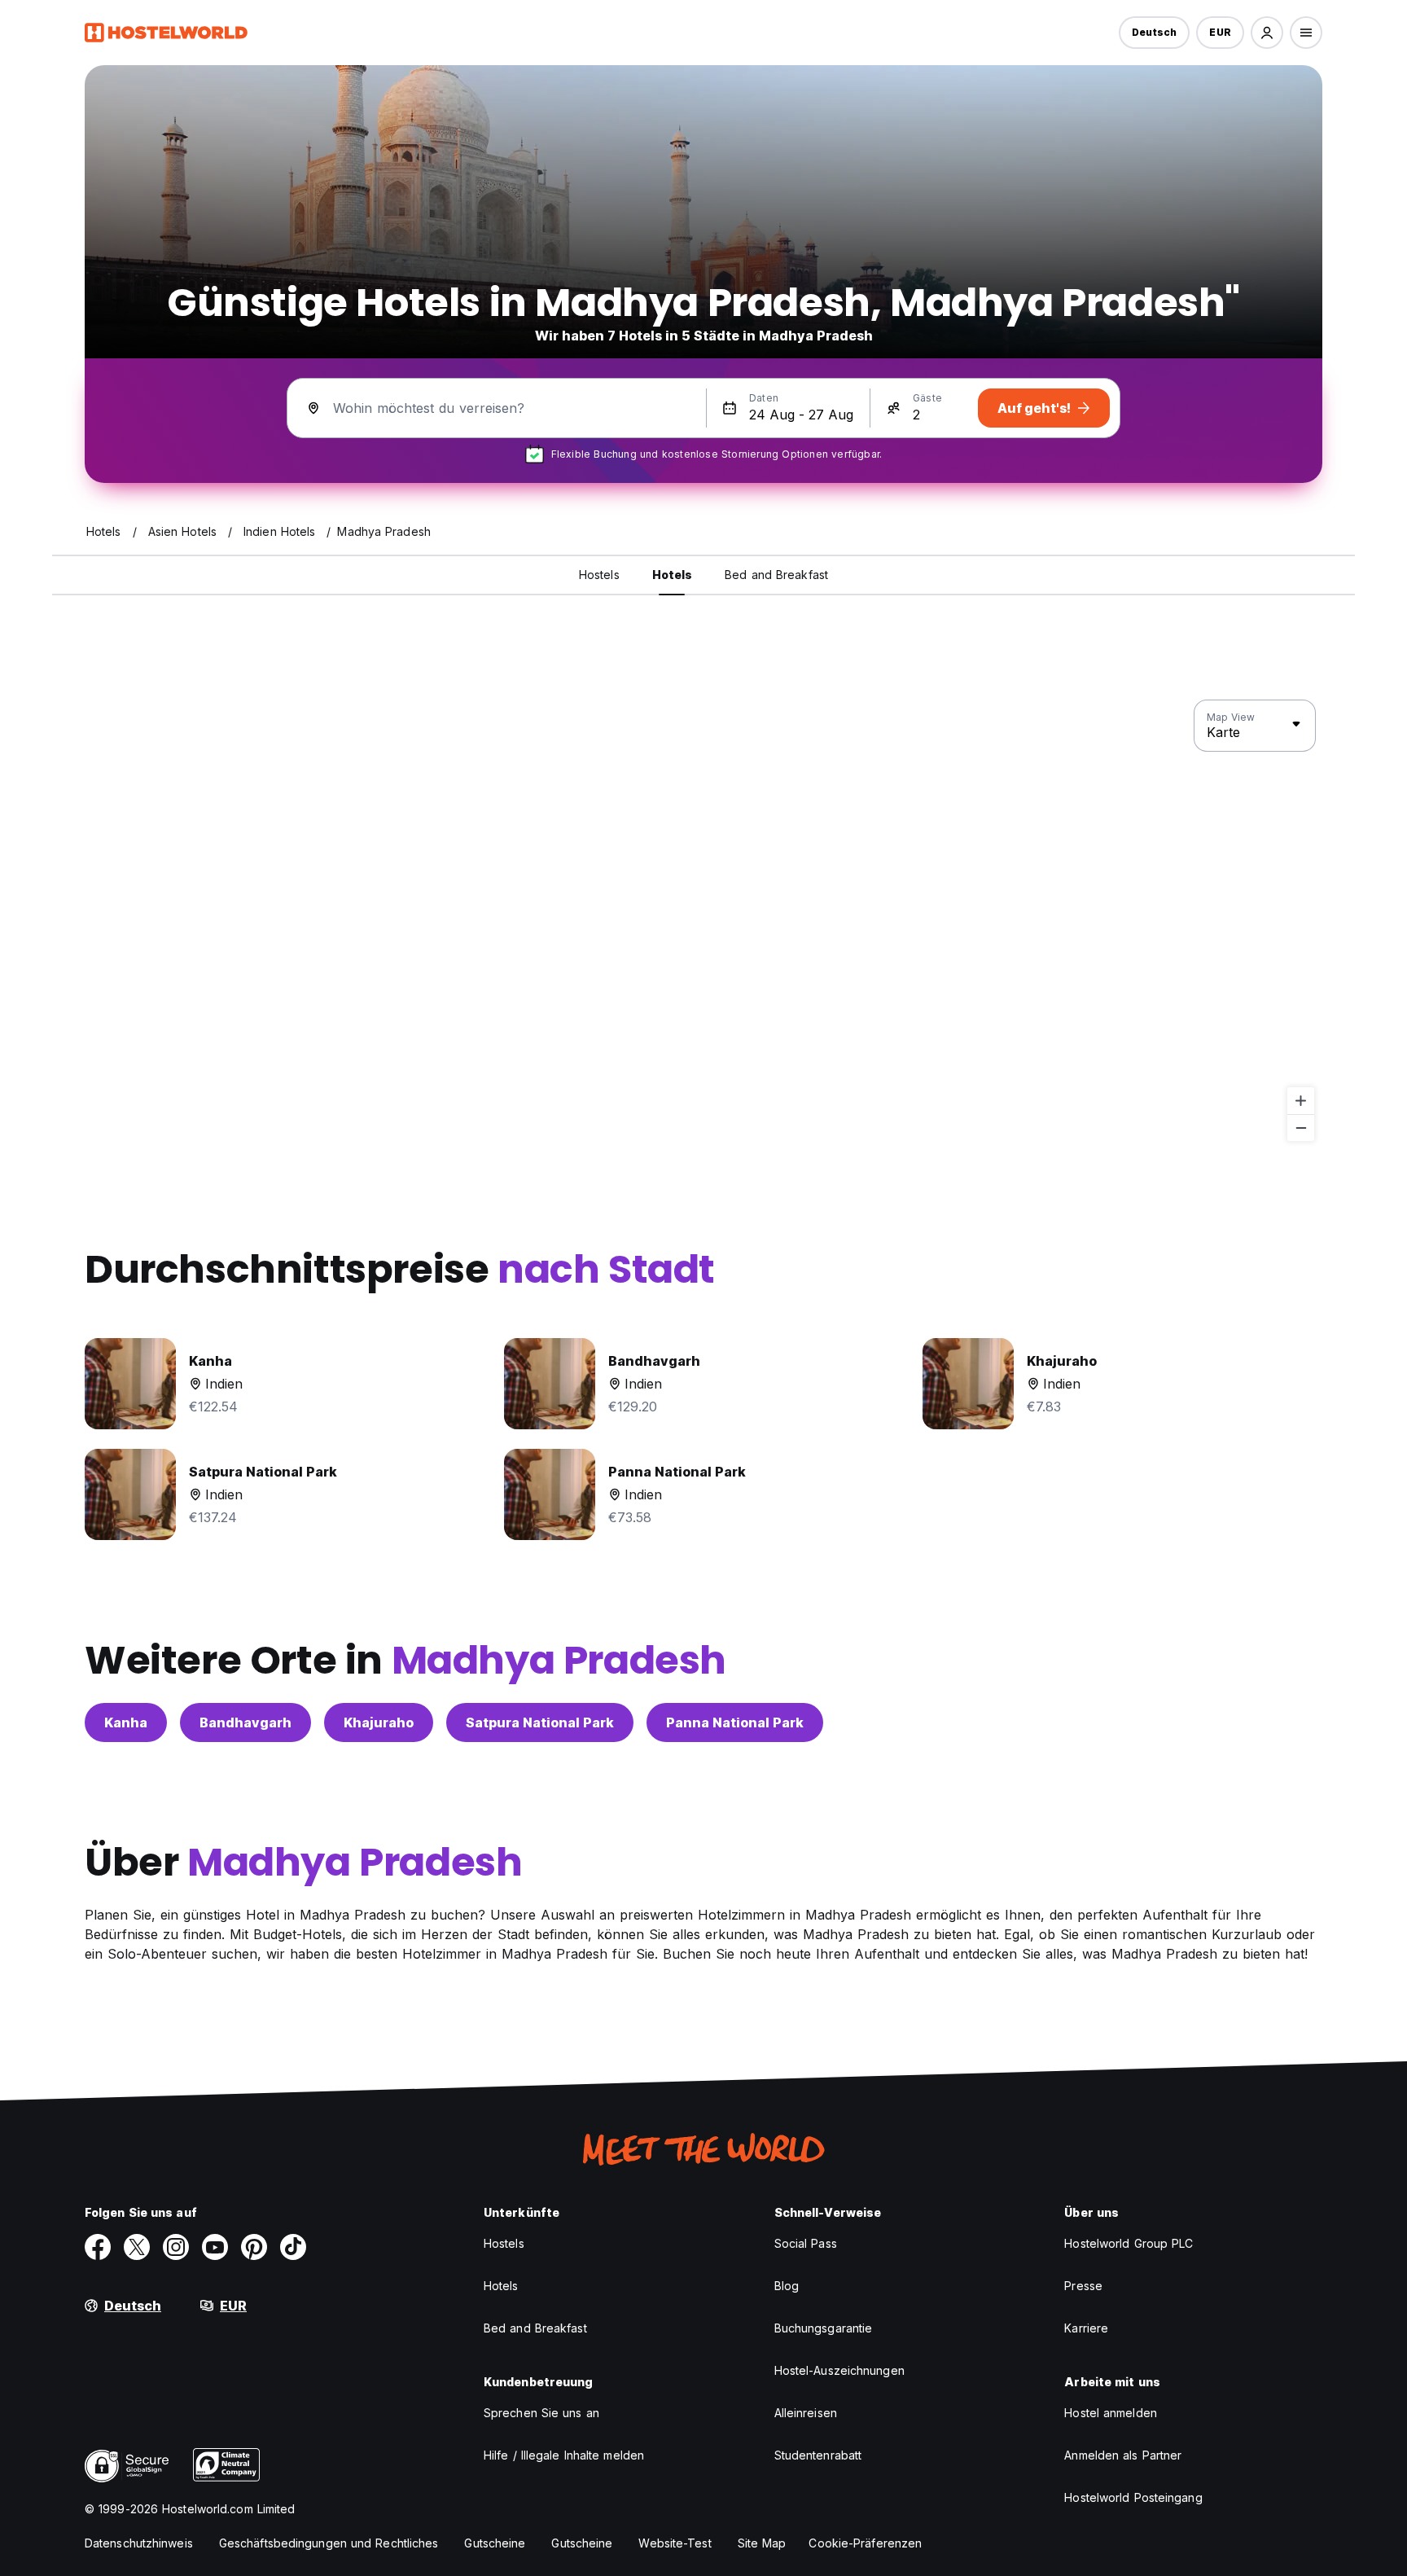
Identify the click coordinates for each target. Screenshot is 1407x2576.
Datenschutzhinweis (139, 2543)
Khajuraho (379, 1722)
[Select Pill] (1267, 33)
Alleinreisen (806, 2413)
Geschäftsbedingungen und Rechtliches (329, 2543)
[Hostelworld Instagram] (176, 2247)
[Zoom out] (1301, 1128)
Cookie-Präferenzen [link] (865, 2543)
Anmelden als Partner (1123, 2455)
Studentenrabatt (818, 2455)
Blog (787, 2286)
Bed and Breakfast (535, 2328)
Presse (1083, 2286)
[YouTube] (215, 2247)
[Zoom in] (1301, 1101)
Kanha (126, 1722)
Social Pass (806, 2243)
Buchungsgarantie (824, 2328)
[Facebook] (98, 2247)
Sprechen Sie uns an (541, 2413)
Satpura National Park (540, 1722)
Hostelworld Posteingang (1133, 2497)
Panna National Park (735, 1722)
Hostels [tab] (599, 575)
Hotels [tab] (673, 575)
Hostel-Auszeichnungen (839, 2370)
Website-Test (675, 2543)
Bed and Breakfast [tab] (776, 575)
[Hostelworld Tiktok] (293, 2247)
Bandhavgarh (245, 1722)
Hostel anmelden (1111, 2413)
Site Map (762, 2543)
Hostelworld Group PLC (1129, 2243)
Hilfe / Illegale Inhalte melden (564, 2455)
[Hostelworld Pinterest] (254, 2247)
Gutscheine (495, 2543)
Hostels (504, 2243)
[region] (703, 921)
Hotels (501, 2286)
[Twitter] (137, 2247)
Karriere (1086, 2328)
